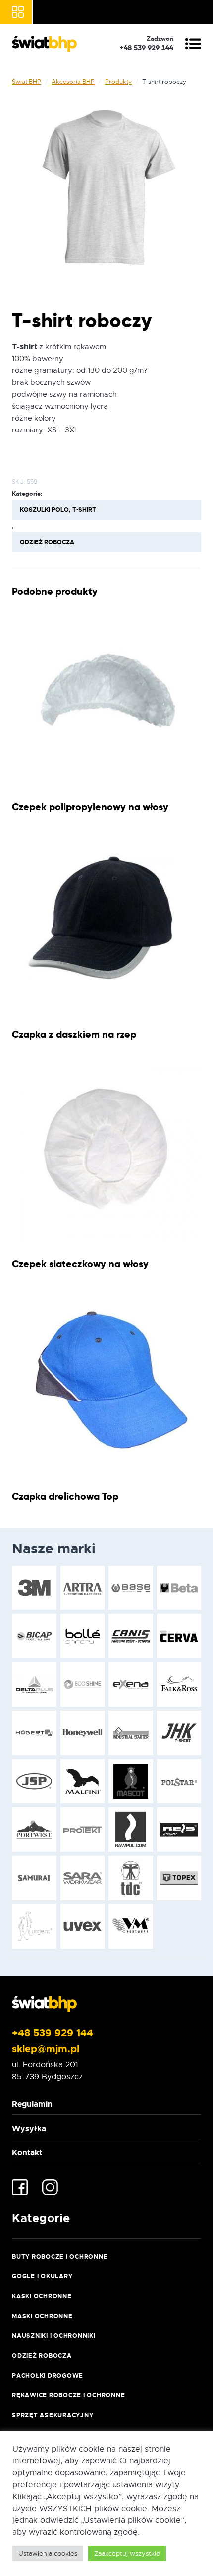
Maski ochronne (42, 2316)
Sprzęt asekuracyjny (53, 2415)
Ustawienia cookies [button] (48, 2553)
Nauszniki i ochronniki (54, 2336)
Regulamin (32, 2104)
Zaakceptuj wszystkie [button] (127, 2553)
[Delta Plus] (34, 1685)
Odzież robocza (47, 542)
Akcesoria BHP (73, 82)
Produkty (118, 82)
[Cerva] (179, 1636)
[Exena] (131, 1685)
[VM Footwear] (131, 1926)
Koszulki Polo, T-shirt (58, 510)
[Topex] (179, 1878)
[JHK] (179, 1733)
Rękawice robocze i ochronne (68, 2395)
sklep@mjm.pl (46, 2049)
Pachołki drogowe (48, 2376)
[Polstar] (179, 1781)
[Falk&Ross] (179, 1685)
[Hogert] (34, 1733)
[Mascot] (131, 1781)
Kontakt (27, 2153)
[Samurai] (34, 1878)
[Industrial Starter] (131, 1733)
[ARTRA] (83, 1588)
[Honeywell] (83, 1733)
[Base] (131, 1588)
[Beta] (179, 1588)
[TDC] (131, 1878)
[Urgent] (34, 1926)
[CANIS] (131, 1636)
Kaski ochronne (42, 2296)
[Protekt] (83, 1830)
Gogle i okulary (42, 2276)
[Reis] (179, 1830)
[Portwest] (34, 1830)
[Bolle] (83, 1636)
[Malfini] (83, 1781)
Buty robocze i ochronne (60, 2257)
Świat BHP (27, 82)
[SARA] (83, 1878)
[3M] (34, 1588)
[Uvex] (83, 1926)
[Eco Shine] (83, 1685)
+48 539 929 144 (53, 2033)
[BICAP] (34, 1636)
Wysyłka (29, 2128)
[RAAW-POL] (131, 1830)
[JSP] (34, 1781)
